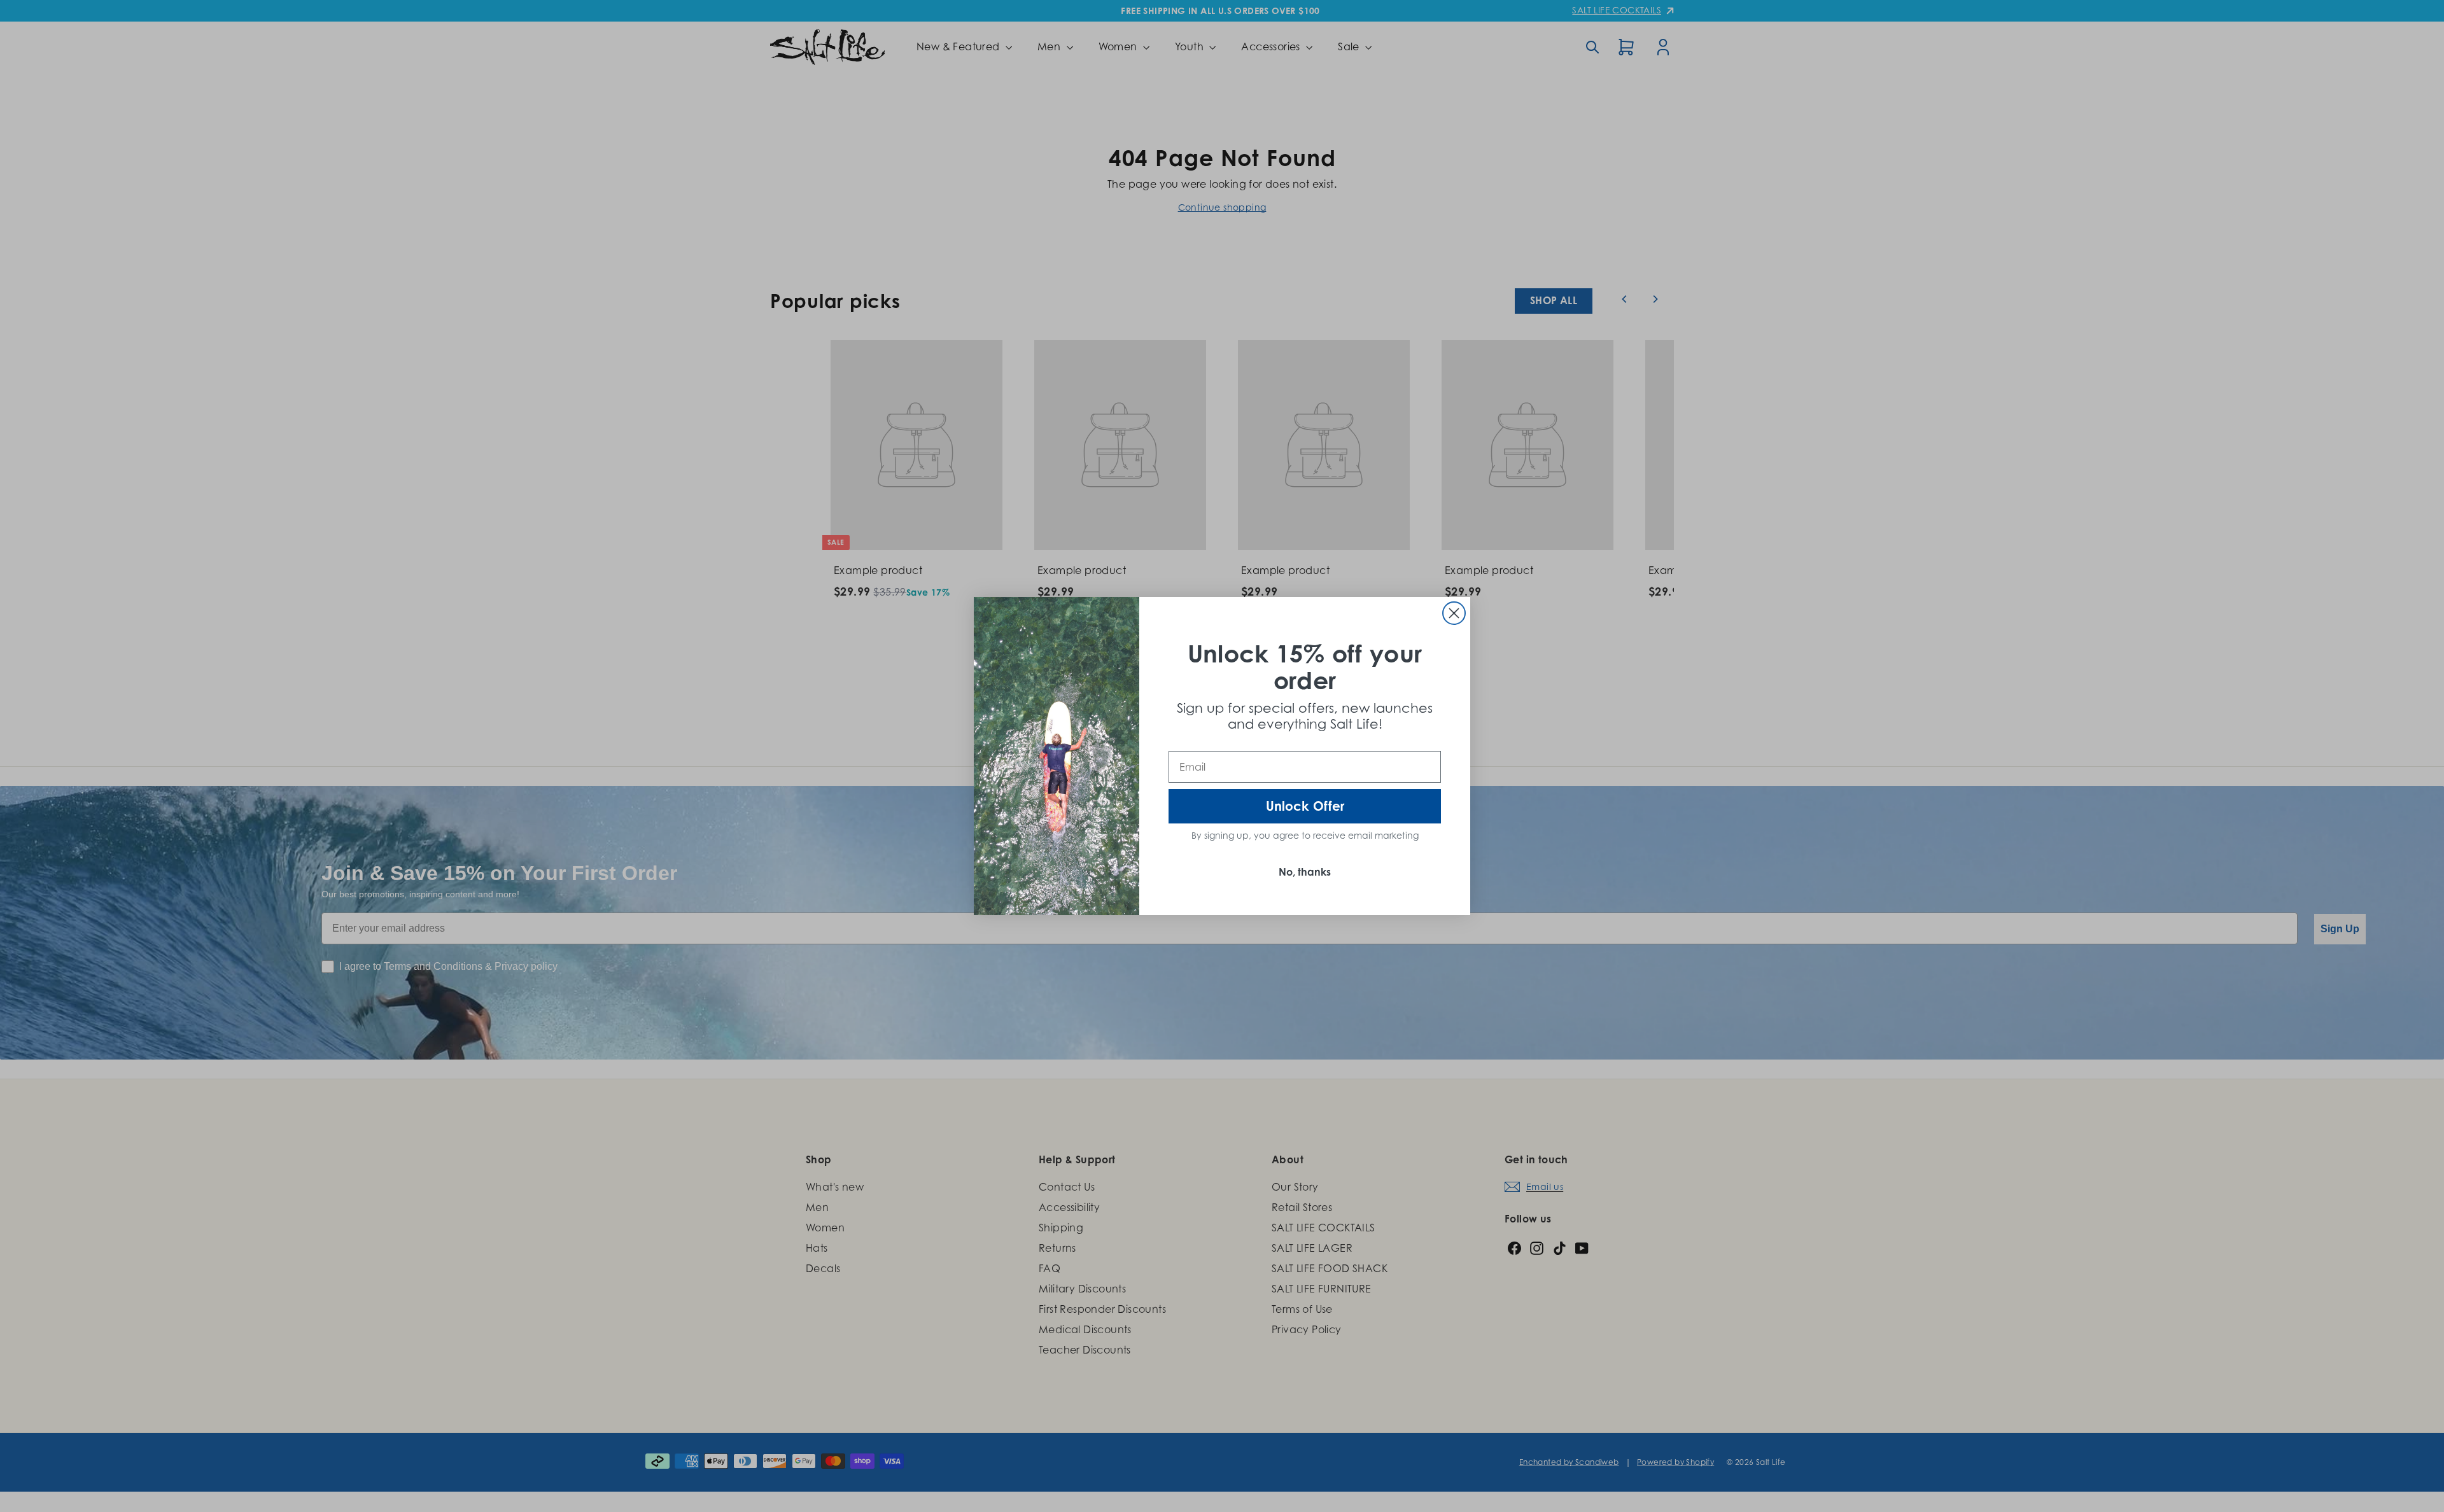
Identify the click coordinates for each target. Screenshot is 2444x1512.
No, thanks (1305, 872)
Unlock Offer (1305, 806)
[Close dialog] (1454, 613)
